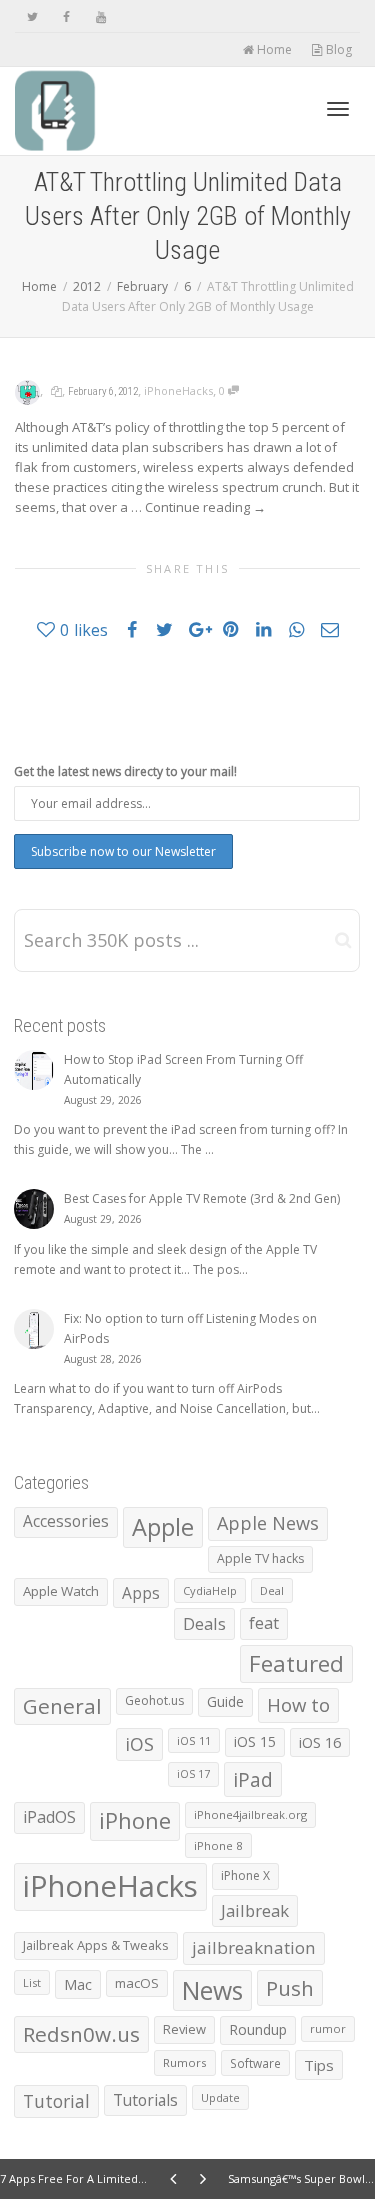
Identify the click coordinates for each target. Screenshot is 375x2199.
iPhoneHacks (178, 390)
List (32, 1982)
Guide (225, 1701)
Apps (141, 1593)
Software (255, 2063)
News (212, 1990)
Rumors (185, 2062)
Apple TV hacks (260, 1558)
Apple (163, 1527)
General (62, 1706)
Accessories (66, 1521)
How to (298, 1704)
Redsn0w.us (81, 2034)
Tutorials (145, 2100)
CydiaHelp (210, 1590)
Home (273, 49)
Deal (272, 1590)
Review (184, 2029)
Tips (319, 2065)
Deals (204, 1623)
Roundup (258, 2029)
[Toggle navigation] (338, 109)
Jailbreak (255, 1910)
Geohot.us (154, 1700)
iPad (253, 1779)
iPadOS (49, 1817)
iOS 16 (320, 1742)
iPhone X (245, 1875)
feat (264, 1623)
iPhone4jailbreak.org (250, 1814)
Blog (337, 49)
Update (220, 2097)
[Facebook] (66, 16)
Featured (296, 1663)
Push (290, 1988)
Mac (78, 1984)
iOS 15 (255, 1741)
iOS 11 (194, 1740)
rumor (328, 2028)
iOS (139, 1744)
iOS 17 (193, 1774)
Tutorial (56, 2101)
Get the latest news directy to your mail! (125, 771)
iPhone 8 (218, 1845)
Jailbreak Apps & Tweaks (96, 1945)
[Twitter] (32, 16)
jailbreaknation (254, 1947)
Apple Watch (61, 1591)
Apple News (268, 1523)
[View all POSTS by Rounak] (27, 390)
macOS (137, 1983)
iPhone (135, 1820)
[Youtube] (100, 16)
